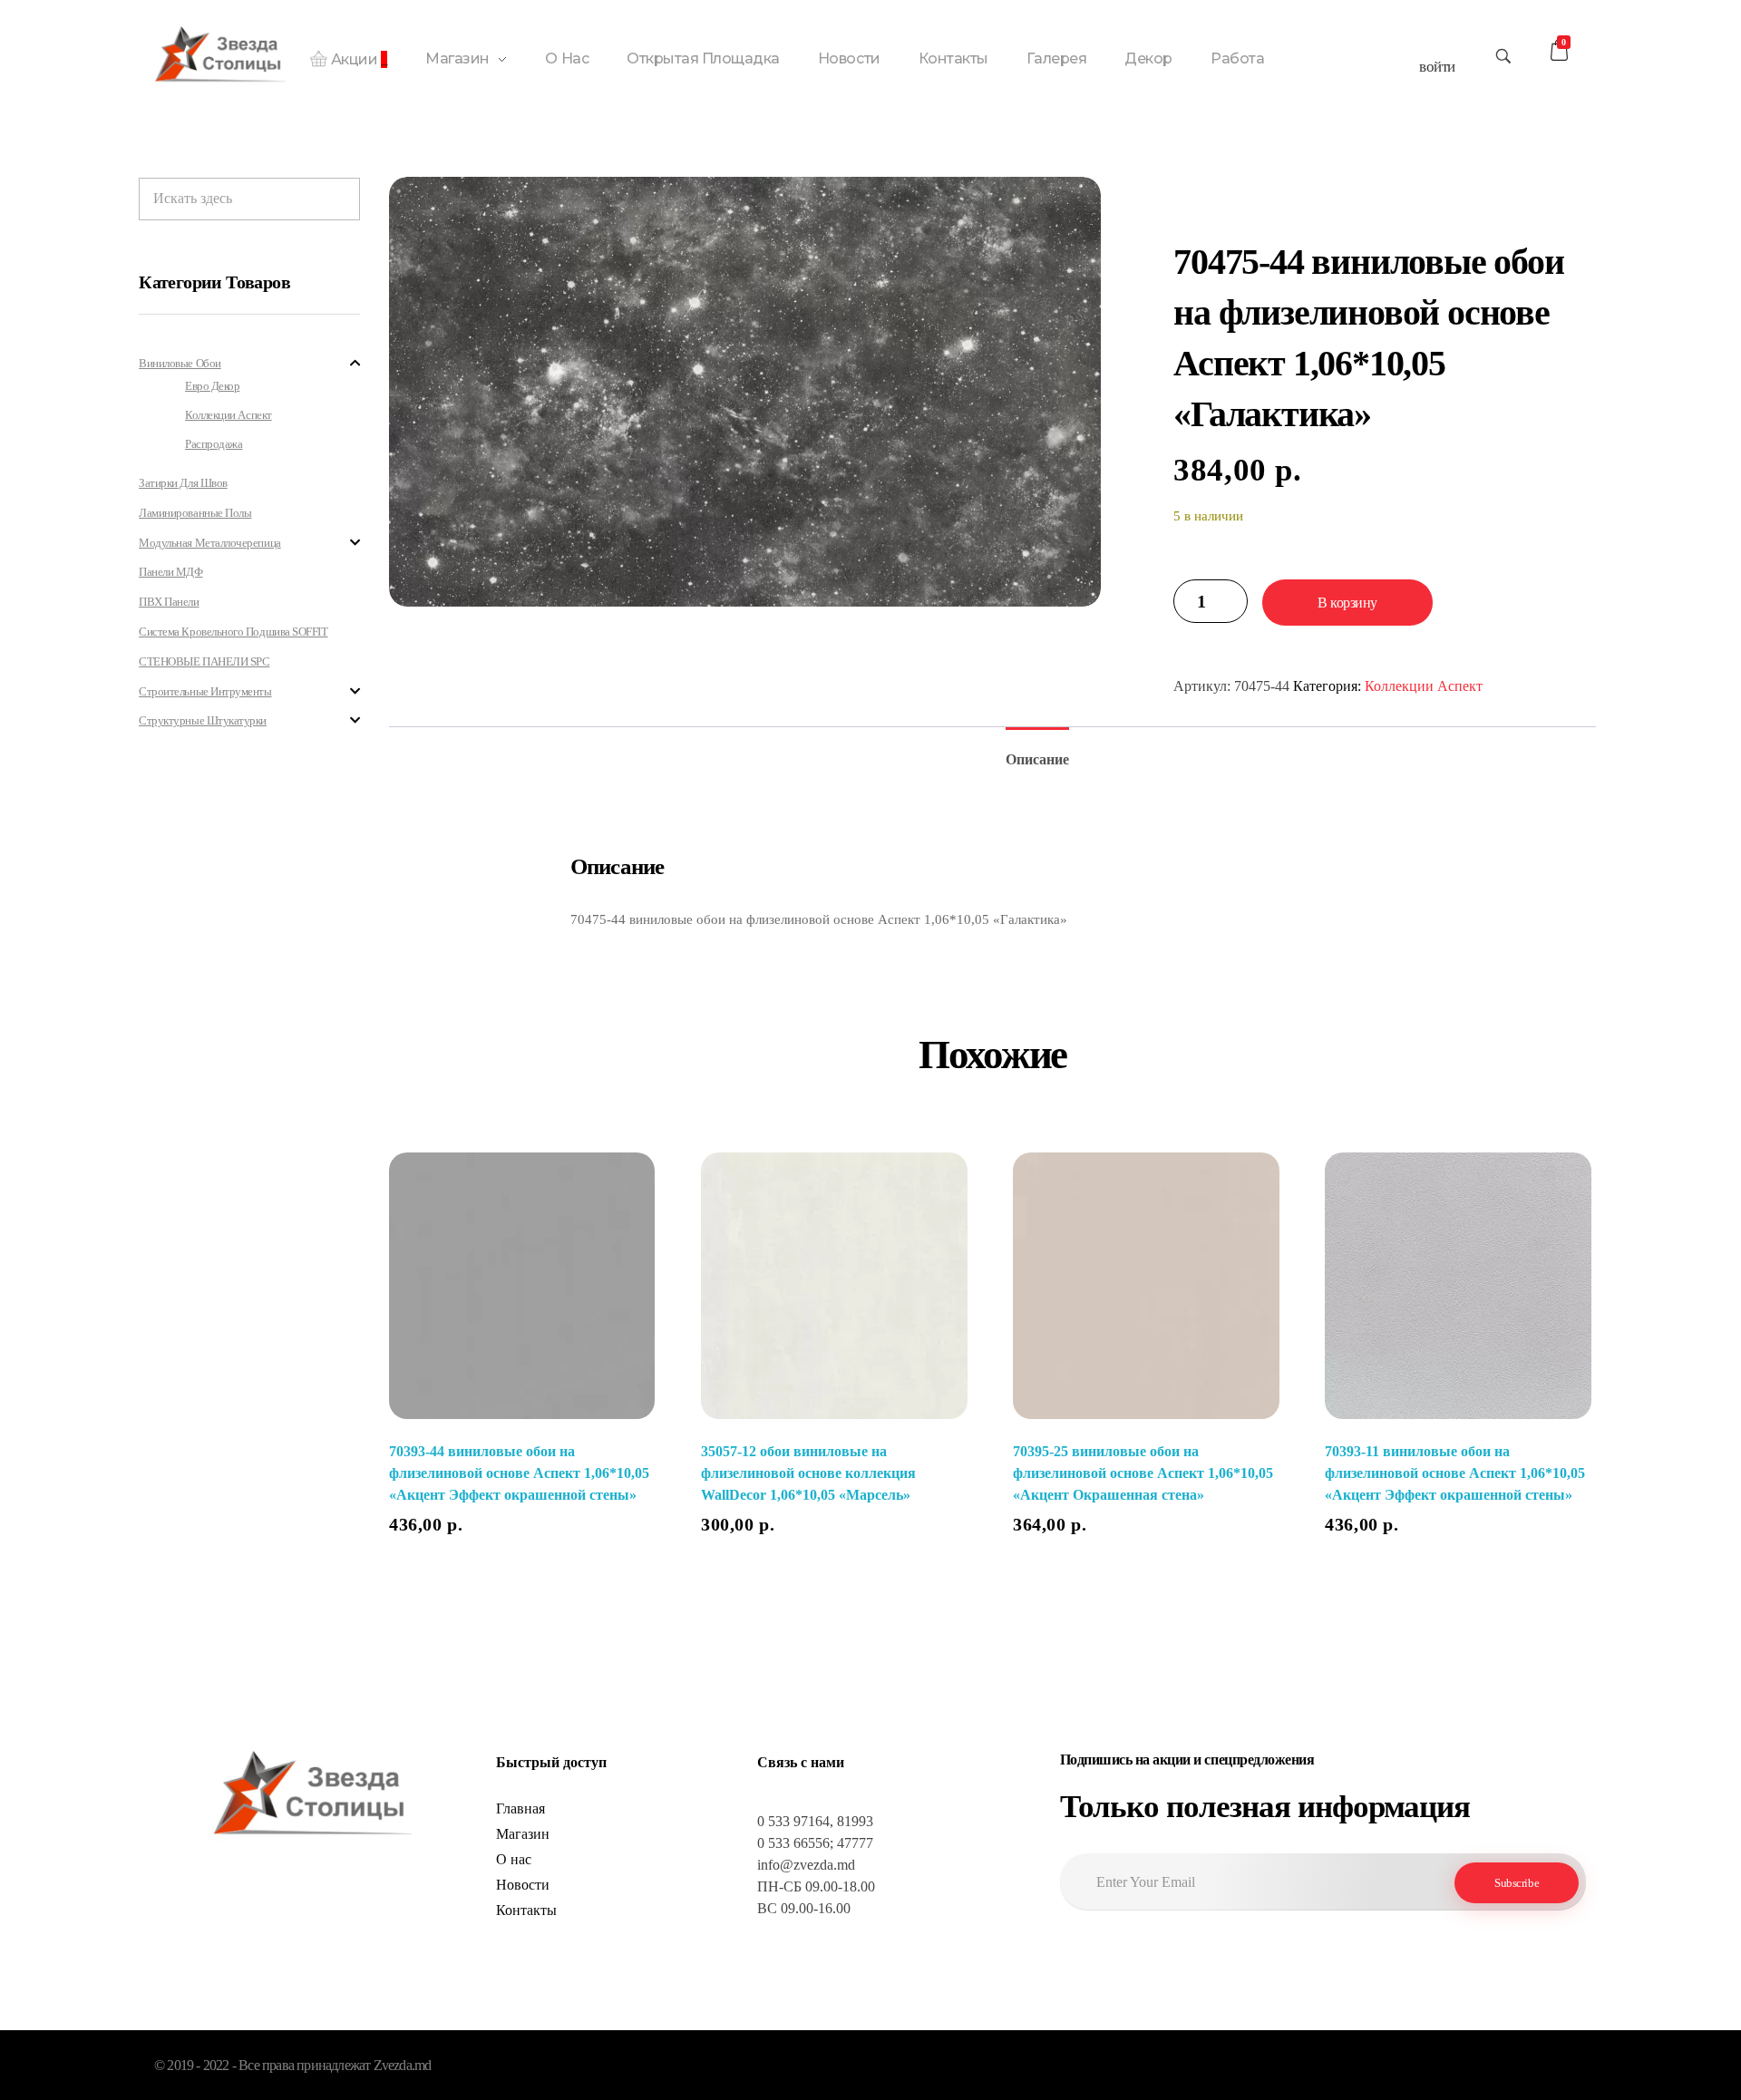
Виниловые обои (180, 363)
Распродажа (214, 444)
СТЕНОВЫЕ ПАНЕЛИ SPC (204, 661)
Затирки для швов (183, 483)
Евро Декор (212, 386)
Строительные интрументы (205, 691)
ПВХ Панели (169, 602)
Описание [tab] (1037, 759)
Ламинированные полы (195, 513)
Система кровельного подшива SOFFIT (233, 632)
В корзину (1347, 603)
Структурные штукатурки (203, 720)
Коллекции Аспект (1424, 686)
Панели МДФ (170, 572)
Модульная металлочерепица (210, 543)
